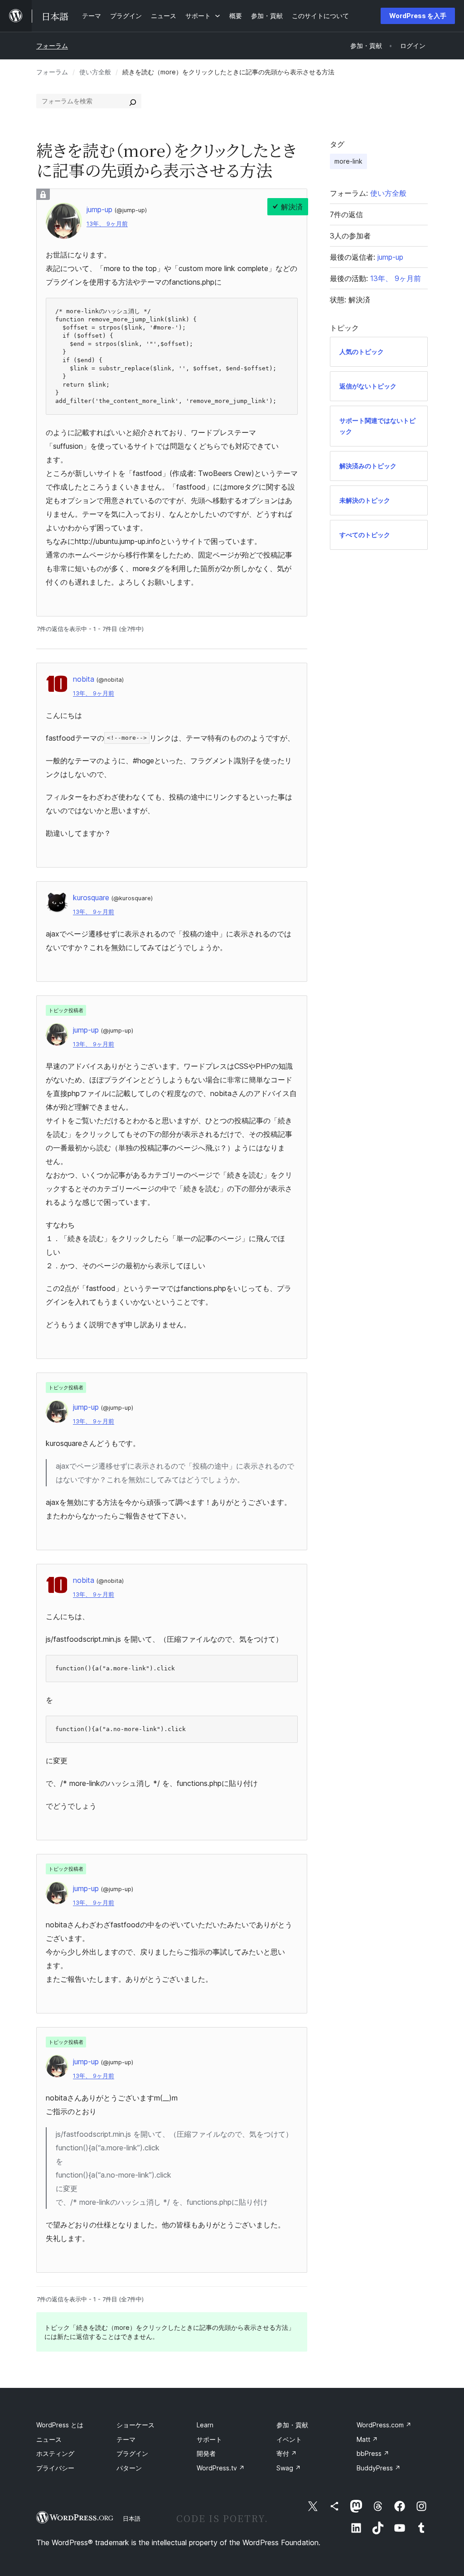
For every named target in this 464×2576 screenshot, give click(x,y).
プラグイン (132, 2453)
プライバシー (55, 2468)
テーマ (126, 2439)
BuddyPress (379, 2468)
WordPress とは (60, 2425)
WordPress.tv (221, 2468)
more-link (348, 161)
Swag (289, 2468)
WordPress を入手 (418, 16)
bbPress (373, 2453)
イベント (289, 2439)
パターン (129, 2468)
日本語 (132, 2518)
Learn (205, 2425)
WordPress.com (384, 2425)
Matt (367, 2439)
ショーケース (135, 2425)
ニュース (49, 2439)
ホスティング (55, 2453)
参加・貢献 (292, 2425)
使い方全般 (95, 72)
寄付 (287, 2453)
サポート (209, 2439)
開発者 (206, 2453)
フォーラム (52, 46)
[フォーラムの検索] (133, 101)
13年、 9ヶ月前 (107, 224)
